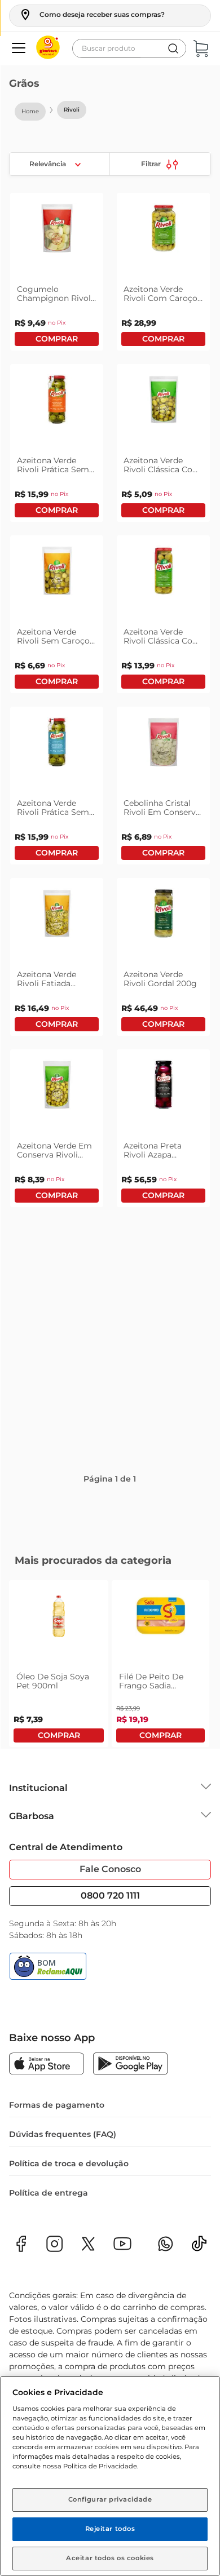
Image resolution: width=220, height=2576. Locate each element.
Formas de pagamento (57, 2170)
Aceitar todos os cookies (110, 2558)
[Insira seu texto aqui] (199, 2312)
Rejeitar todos (110, 2529)
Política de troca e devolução (69, 2228)
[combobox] (129, 48)
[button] (92, 15)
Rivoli (72, 110)
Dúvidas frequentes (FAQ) (63, 2199)
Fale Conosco (110, 1934)
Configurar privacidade (110, 2499)
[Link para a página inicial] (30, 112)
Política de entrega (49, 2258)
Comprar (57, 403)
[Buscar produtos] (173, 48)
